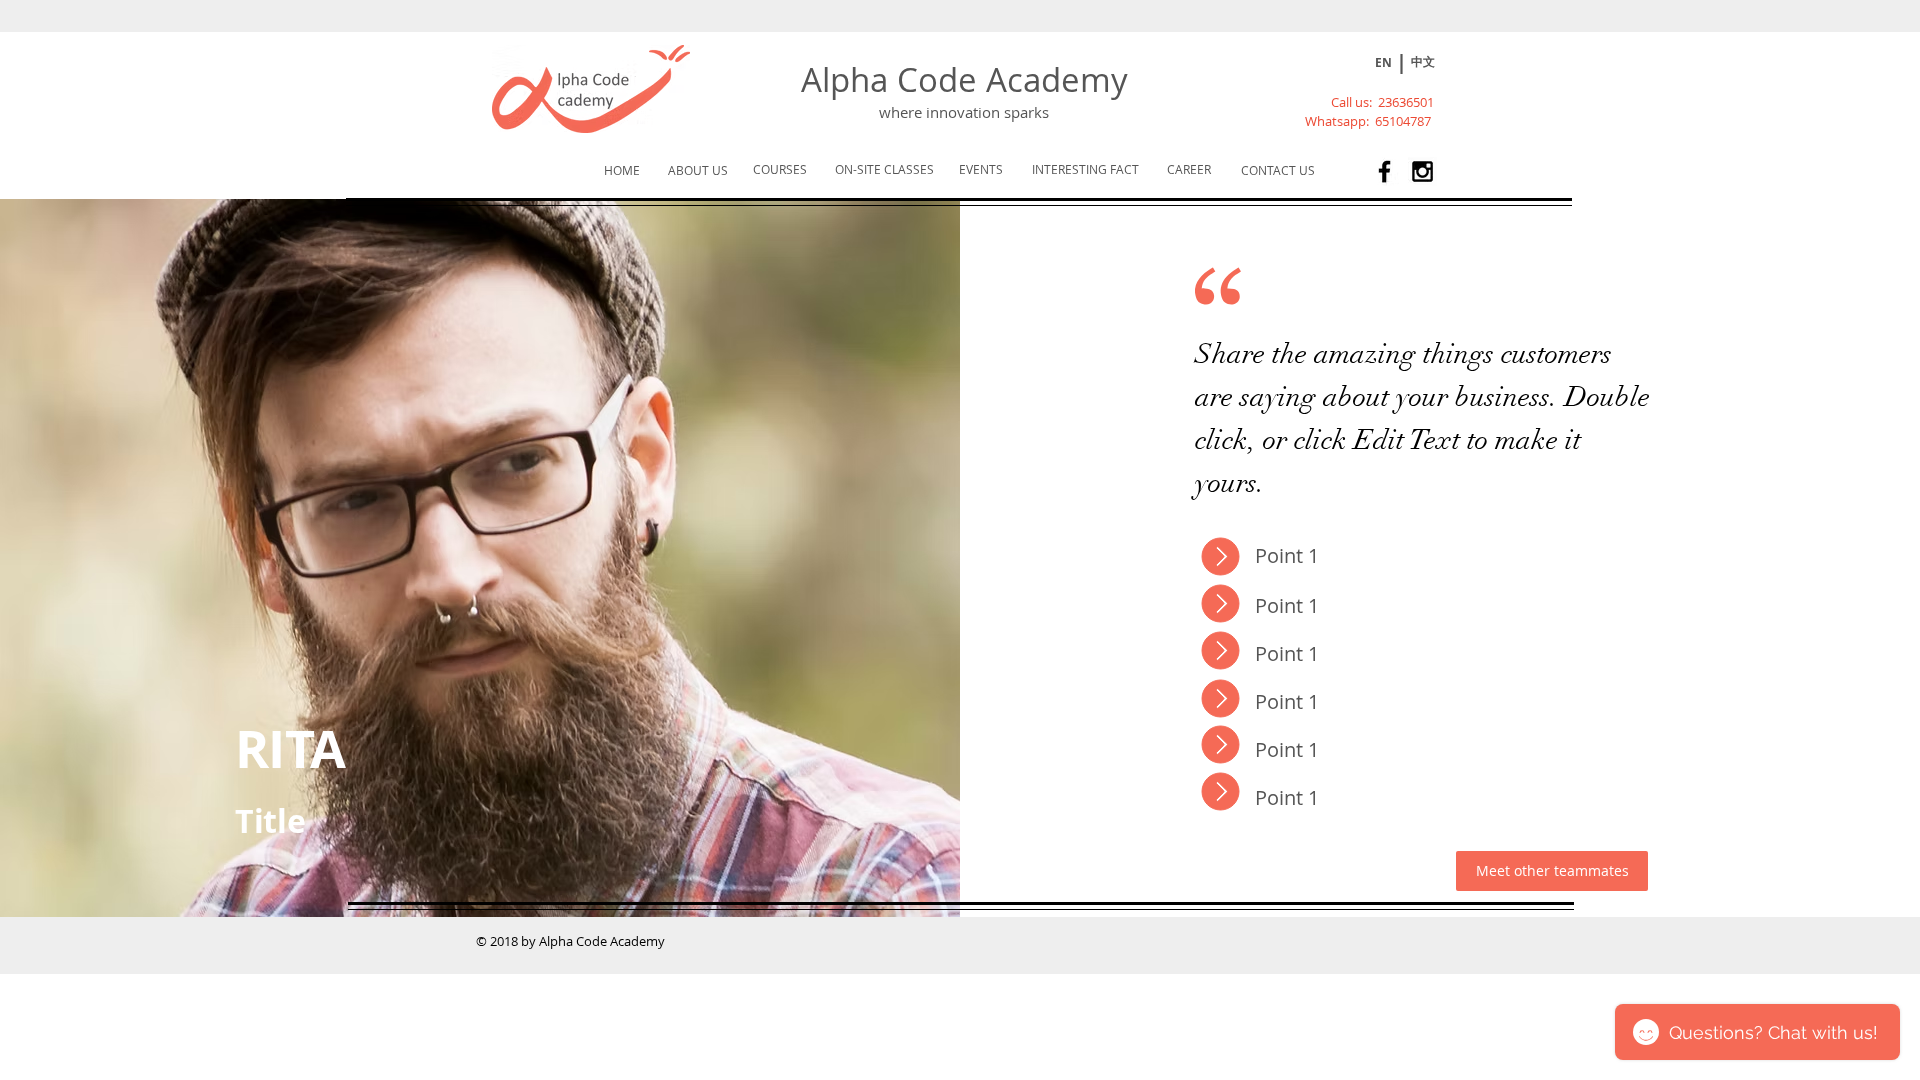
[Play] (1343, 64)
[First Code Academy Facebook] (1384, 171)
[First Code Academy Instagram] (1422, 171)
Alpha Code (893, 79)
